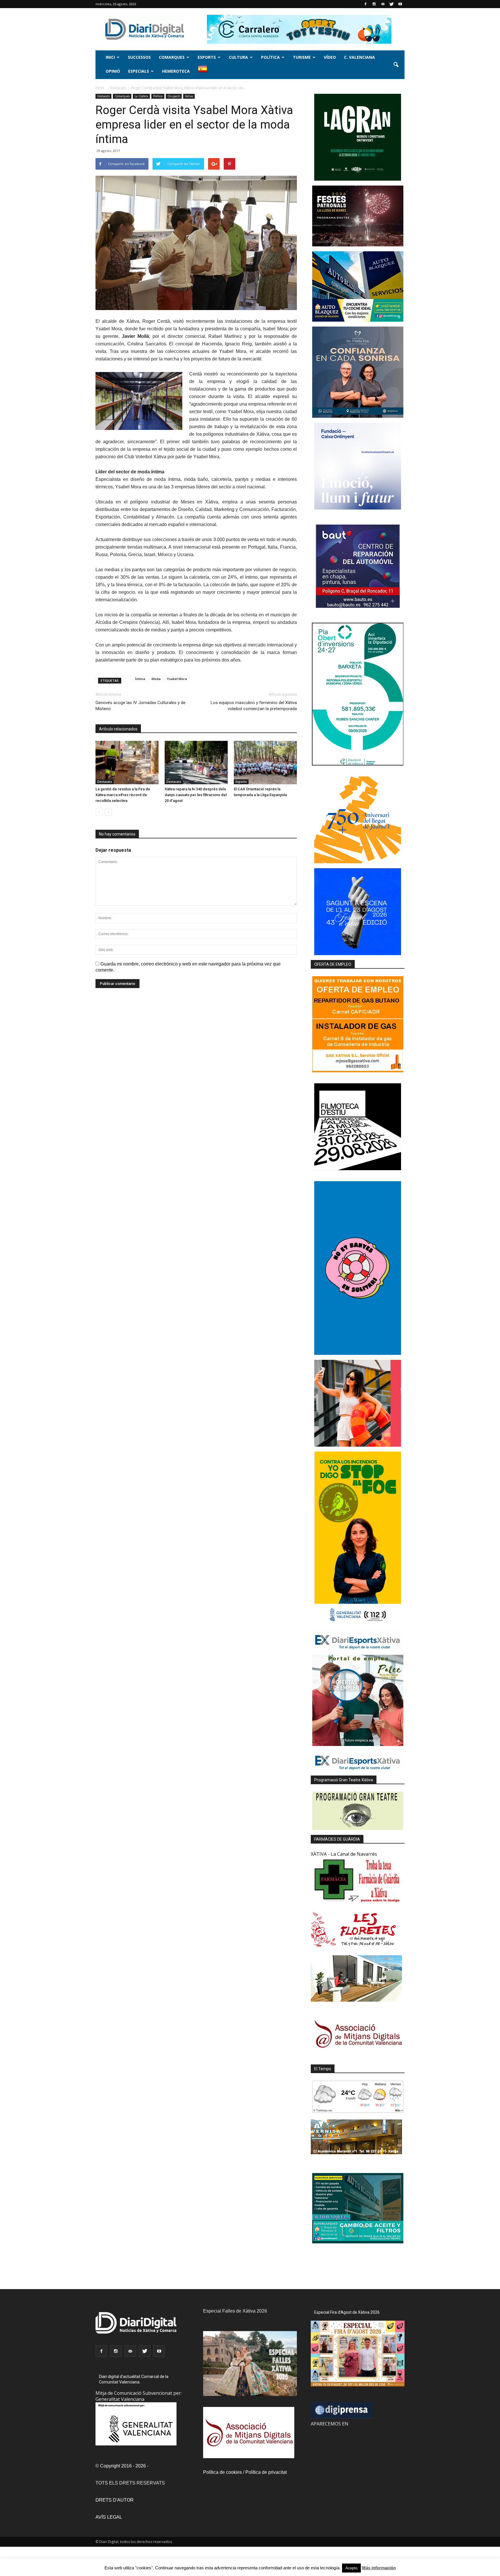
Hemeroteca (176, 71)
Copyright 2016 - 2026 (123, 2466)
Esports (207, 57)
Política (270, 57)
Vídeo (330, 57)
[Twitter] (391, 4)
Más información (379, 2568)
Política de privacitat (266, 2472)
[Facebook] (365, 4)
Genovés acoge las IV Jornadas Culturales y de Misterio (140, 706)
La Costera (141, 96)
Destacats (103, 96)
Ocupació (174, 96)
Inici (110, 57)
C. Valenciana (360, 57)
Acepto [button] (351, 2568)
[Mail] (383, 4)
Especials (139, 71)
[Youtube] (400, 4)
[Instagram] (374, 4)
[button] (396, 65)
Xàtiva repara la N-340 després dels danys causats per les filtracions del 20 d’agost (196, 795)
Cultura (238, 57)
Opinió (113, 71)
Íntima (140, 679)
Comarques (172, 57)
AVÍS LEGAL (109, 2517)
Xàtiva (189, 96)
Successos (139, 57)
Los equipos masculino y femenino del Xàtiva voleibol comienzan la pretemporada (254, 706)
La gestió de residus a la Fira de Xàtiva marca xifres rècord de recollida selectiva (123, 795)
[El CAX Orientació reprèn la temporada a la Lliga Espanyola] (265, 763)
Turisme (302, 57)
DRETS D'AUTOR (115, 2500)
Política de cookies (223, 2472)
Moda (156, 679)
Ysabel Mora (177, 679)
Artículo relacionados (118, 729)
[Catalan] (205, 72)
